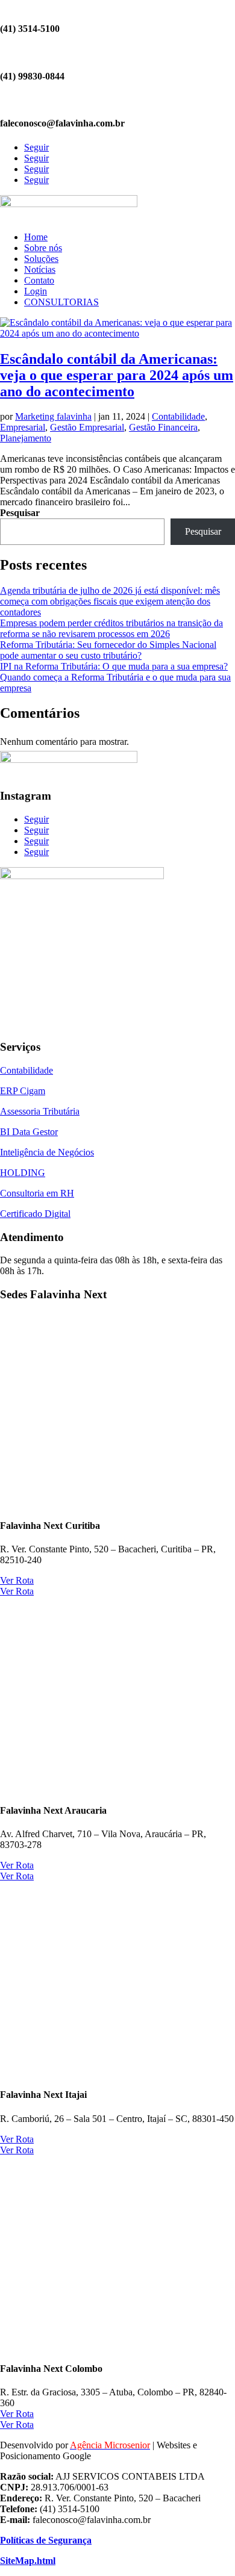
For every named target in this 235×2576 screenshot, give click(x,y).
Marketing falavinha (53, 416)
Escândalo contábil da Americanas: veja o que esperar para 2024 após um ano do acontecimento (117, 375)
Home (36, 237)
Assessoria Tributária (40, 1111)
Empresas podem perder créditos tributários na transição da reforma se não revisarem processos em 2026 (111, 628)
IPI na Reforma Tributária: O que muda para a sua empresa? (114, 666)
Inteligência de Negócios (47, 1152)
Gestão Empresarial (87, 427)
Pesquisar (20, 513)
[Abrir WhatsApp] (30, 2546)
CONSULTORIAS (61, 302)
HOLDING (23, 1173)
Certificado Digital (35, 1214)
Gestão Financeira (163, 427)
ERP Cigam (23, 1091)
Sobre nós (43, 248)
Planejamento (26, 438)
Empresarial (23, 427)
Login (36, 291)
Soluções (41, 259)
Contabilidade (178, 416)
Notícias (40, 269)
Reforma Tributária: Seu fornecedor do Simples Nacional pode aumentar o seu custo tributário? (108, 650)
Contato (39, 280)
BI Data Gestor (29, 1132)
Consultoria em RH (37, 1193)
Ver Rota (17, 1580)
